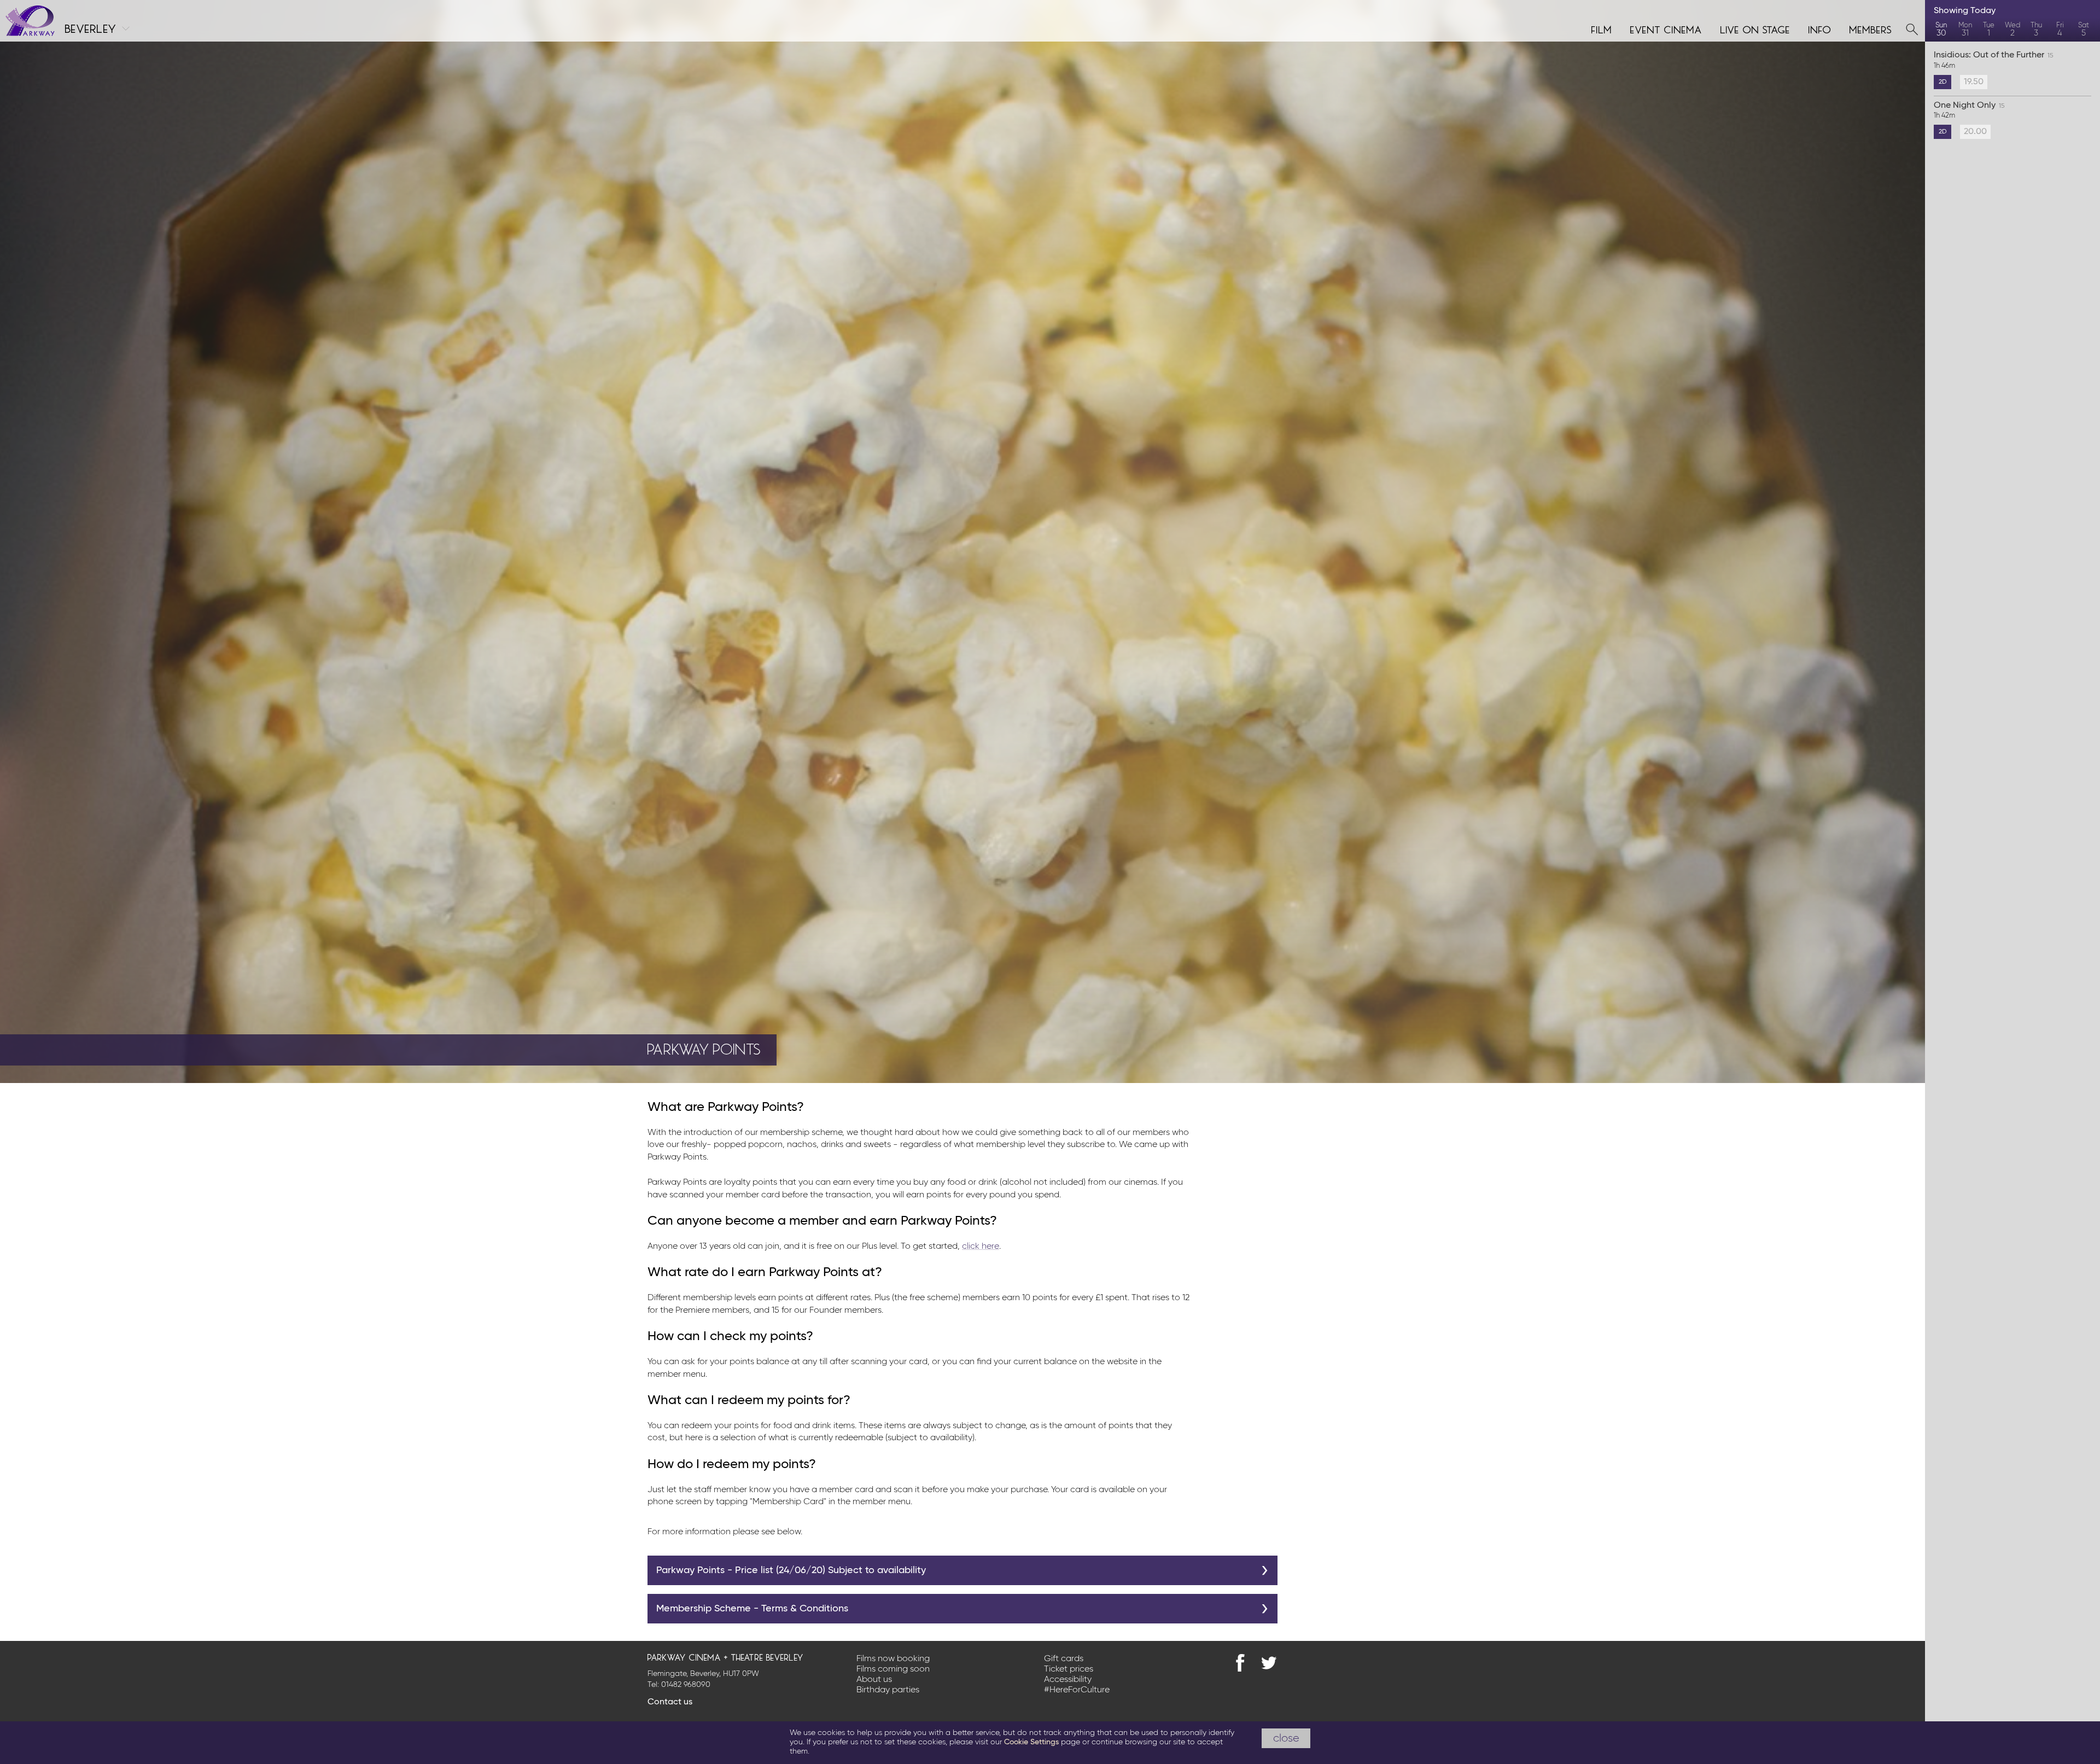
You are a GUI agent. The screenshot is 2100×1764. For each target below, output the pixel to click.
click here (981, 1247)
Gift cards (1064, 1659)
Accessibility (1068, 1680)
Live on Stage (1755, 28)
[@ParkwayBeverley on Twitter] (1269, 1663)
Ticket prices (1069, 1669)
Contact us (670, 1702)
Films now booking (893, 1659)
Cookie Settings (1031, 1742)
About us (874, 1680)
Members (1871, 28)
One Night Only (1969, 110)
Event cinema (1666, 28)
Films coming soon (893, 1669)
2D (1943, 82)
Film (1602, 28)
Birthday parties (888, 1690)
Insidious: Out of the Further (1993, 60)
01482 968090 (686, 1685)
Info (1820, 28)
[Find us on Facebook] (1240, 1663)
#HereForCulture (1077, 1690)
